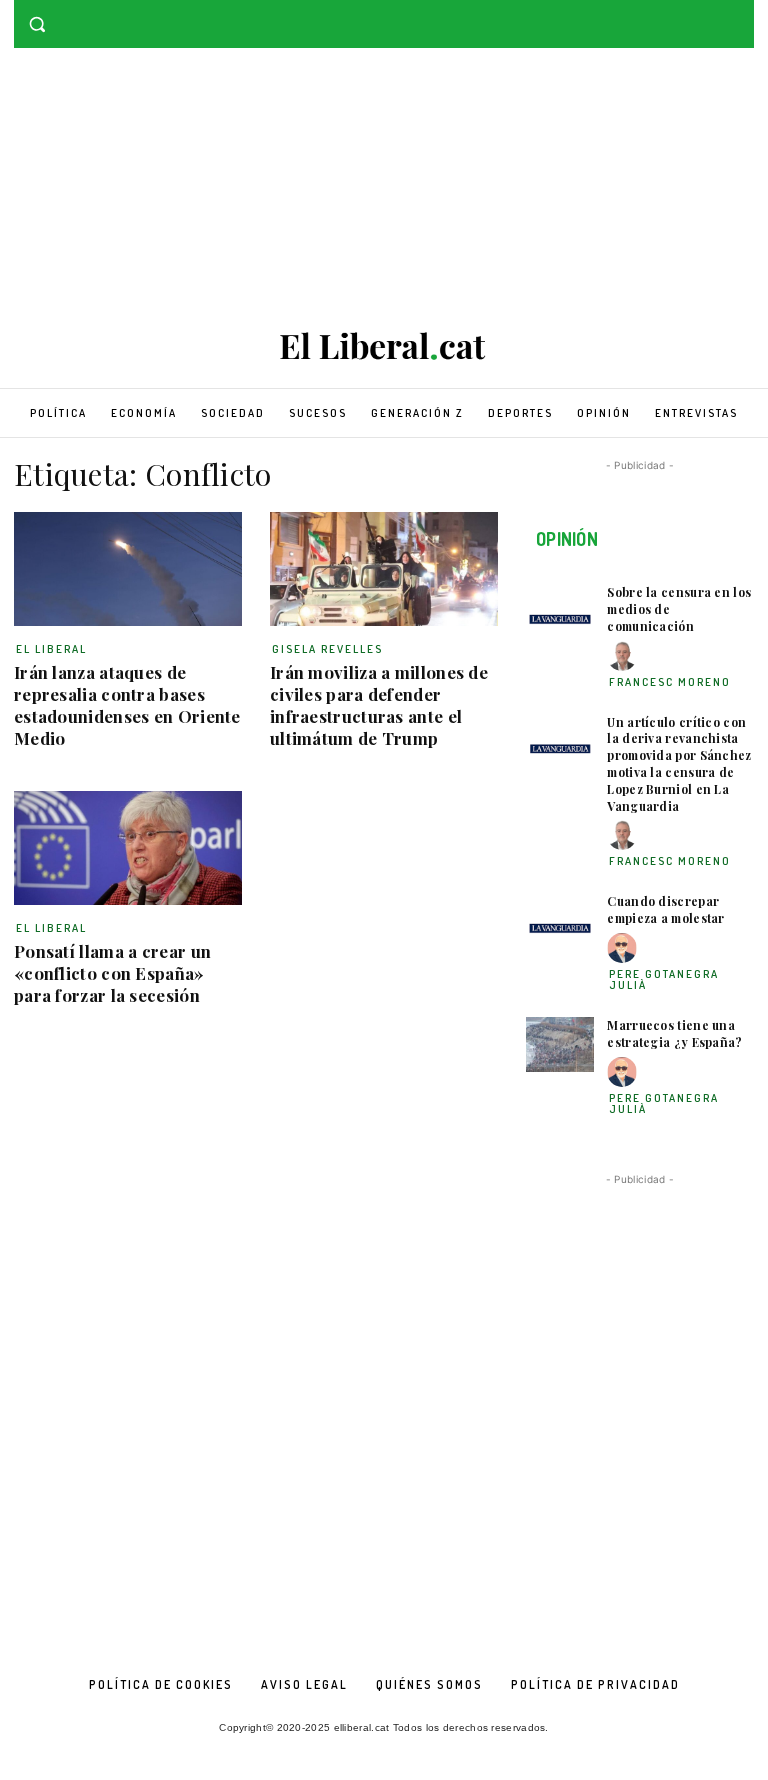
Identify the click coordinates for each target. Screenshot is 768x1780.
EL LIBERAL (51, 649)
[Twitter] (742, 14)
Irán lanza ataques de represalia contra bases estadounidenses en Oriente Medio (127, 705)
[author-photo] (625, 656)
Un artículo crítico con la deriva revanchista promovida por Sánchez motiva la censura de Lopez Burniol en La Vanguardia (679, 764)
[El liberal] (384, 346)
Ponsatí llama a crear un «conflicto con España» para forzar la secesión (112, 973)
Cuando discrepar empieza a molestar (665, 909)
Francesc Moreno (670, 682)
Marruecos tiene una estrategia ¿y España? (674, 1033)
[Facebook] (714, 14)
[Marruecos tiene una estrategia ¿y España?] (560, 1044)
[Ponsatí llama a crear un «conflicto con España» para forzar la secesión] (128, 848)
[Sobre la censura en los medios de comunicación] (560, 611)
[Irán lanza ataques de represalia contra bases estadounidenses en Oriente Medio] (128, 569)
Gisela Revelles (327, 649)
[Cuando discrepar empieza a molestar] (560, 920)
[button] (37, 24)
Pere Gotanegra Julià (664, 979)
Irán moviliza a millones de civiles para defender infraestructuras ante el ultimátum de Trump (379, 705)
